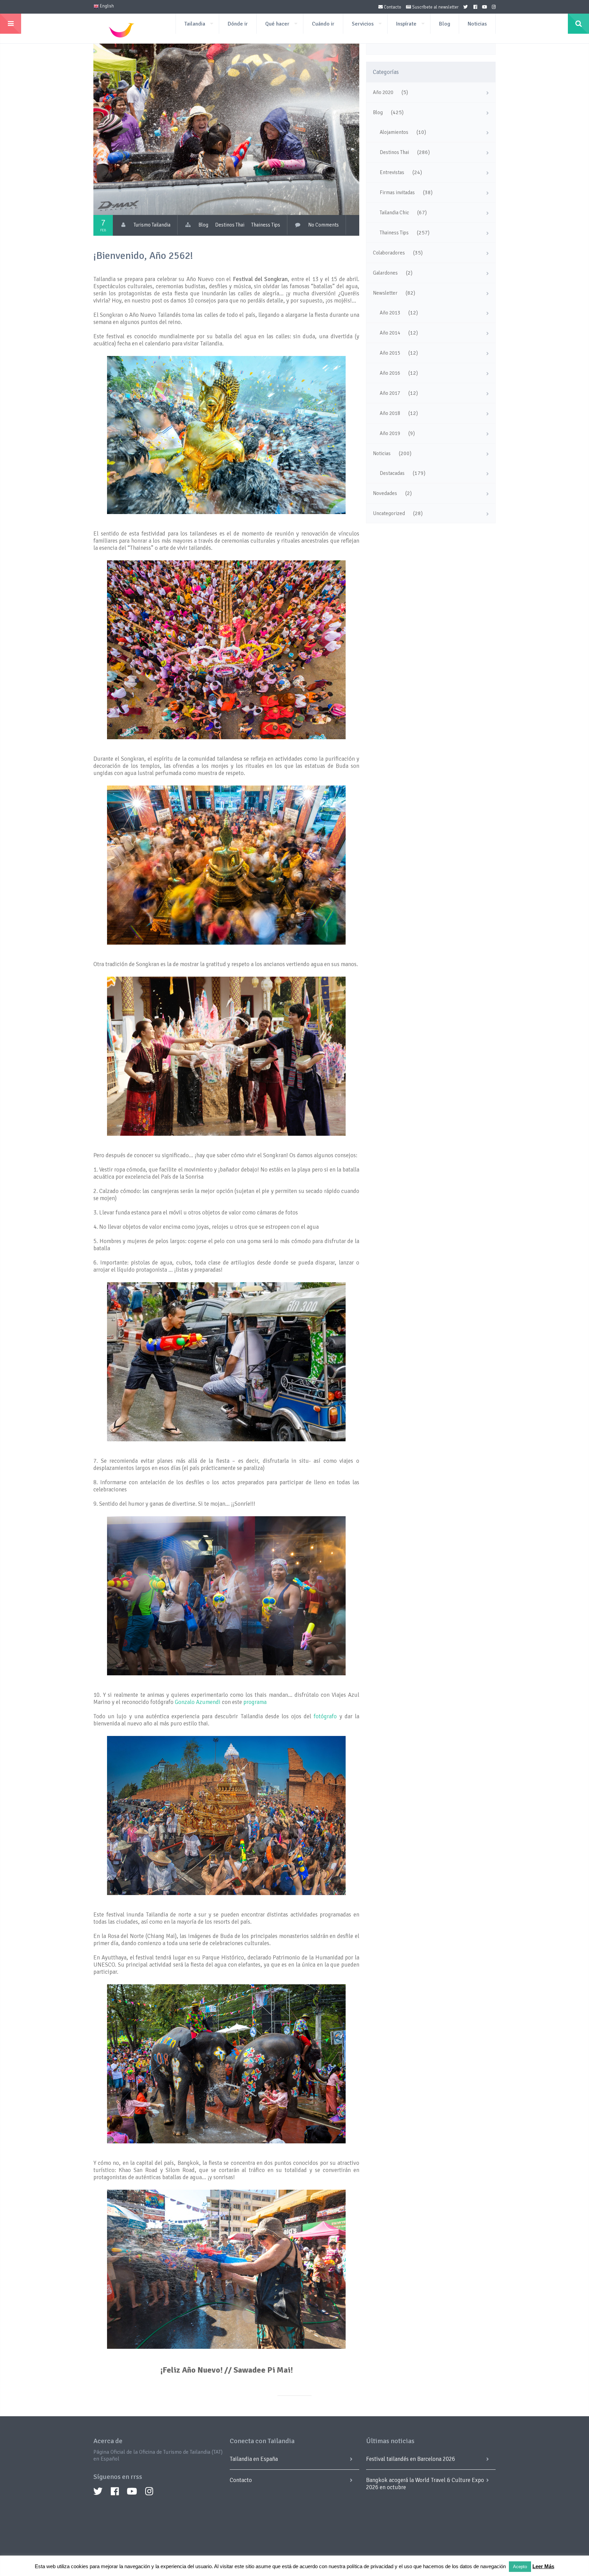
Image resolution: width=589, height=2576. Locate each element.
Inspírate (406, 24)
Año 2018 (390, 413)
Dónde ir (238, 24)
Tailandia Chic (394, 213)
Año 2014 (390, 333)
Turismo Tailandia (152, 225)
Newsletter (385, 293)
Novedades (385, 493)
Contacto (392, 7)
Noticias (477, 24)
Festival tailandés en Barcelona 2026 (411, 2459)
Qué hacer (277, 24)
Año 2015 (390, 353)
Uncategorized (389, 513)
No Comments (323, 225)
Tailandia (195, 24)
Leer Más (543, 2566)
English (106, 6)
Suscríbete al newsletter (435, 7)
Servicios (363, 24)
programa (255, 1702)
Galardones (385, 273)
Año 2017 (390, 393)
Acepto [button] (520, 2567)
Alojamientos (394, 132)
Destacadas (392, 473)
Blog (445, 24)
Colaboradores (389, 253)
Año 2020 (383, 92)
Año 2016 (390, 373)
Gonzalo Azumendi (198, 1702)
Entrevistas (392, 172)
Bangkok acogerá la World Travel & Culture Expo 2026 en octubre (425, 2484)
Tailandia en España (254, 2459)
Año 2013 (390, 313)
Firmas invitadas (397, 192)
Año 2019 (390, 433)
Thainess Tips (266, 225)
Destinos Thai (230, 225)
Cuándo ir (323, 24)
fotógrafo (325, 1716)
